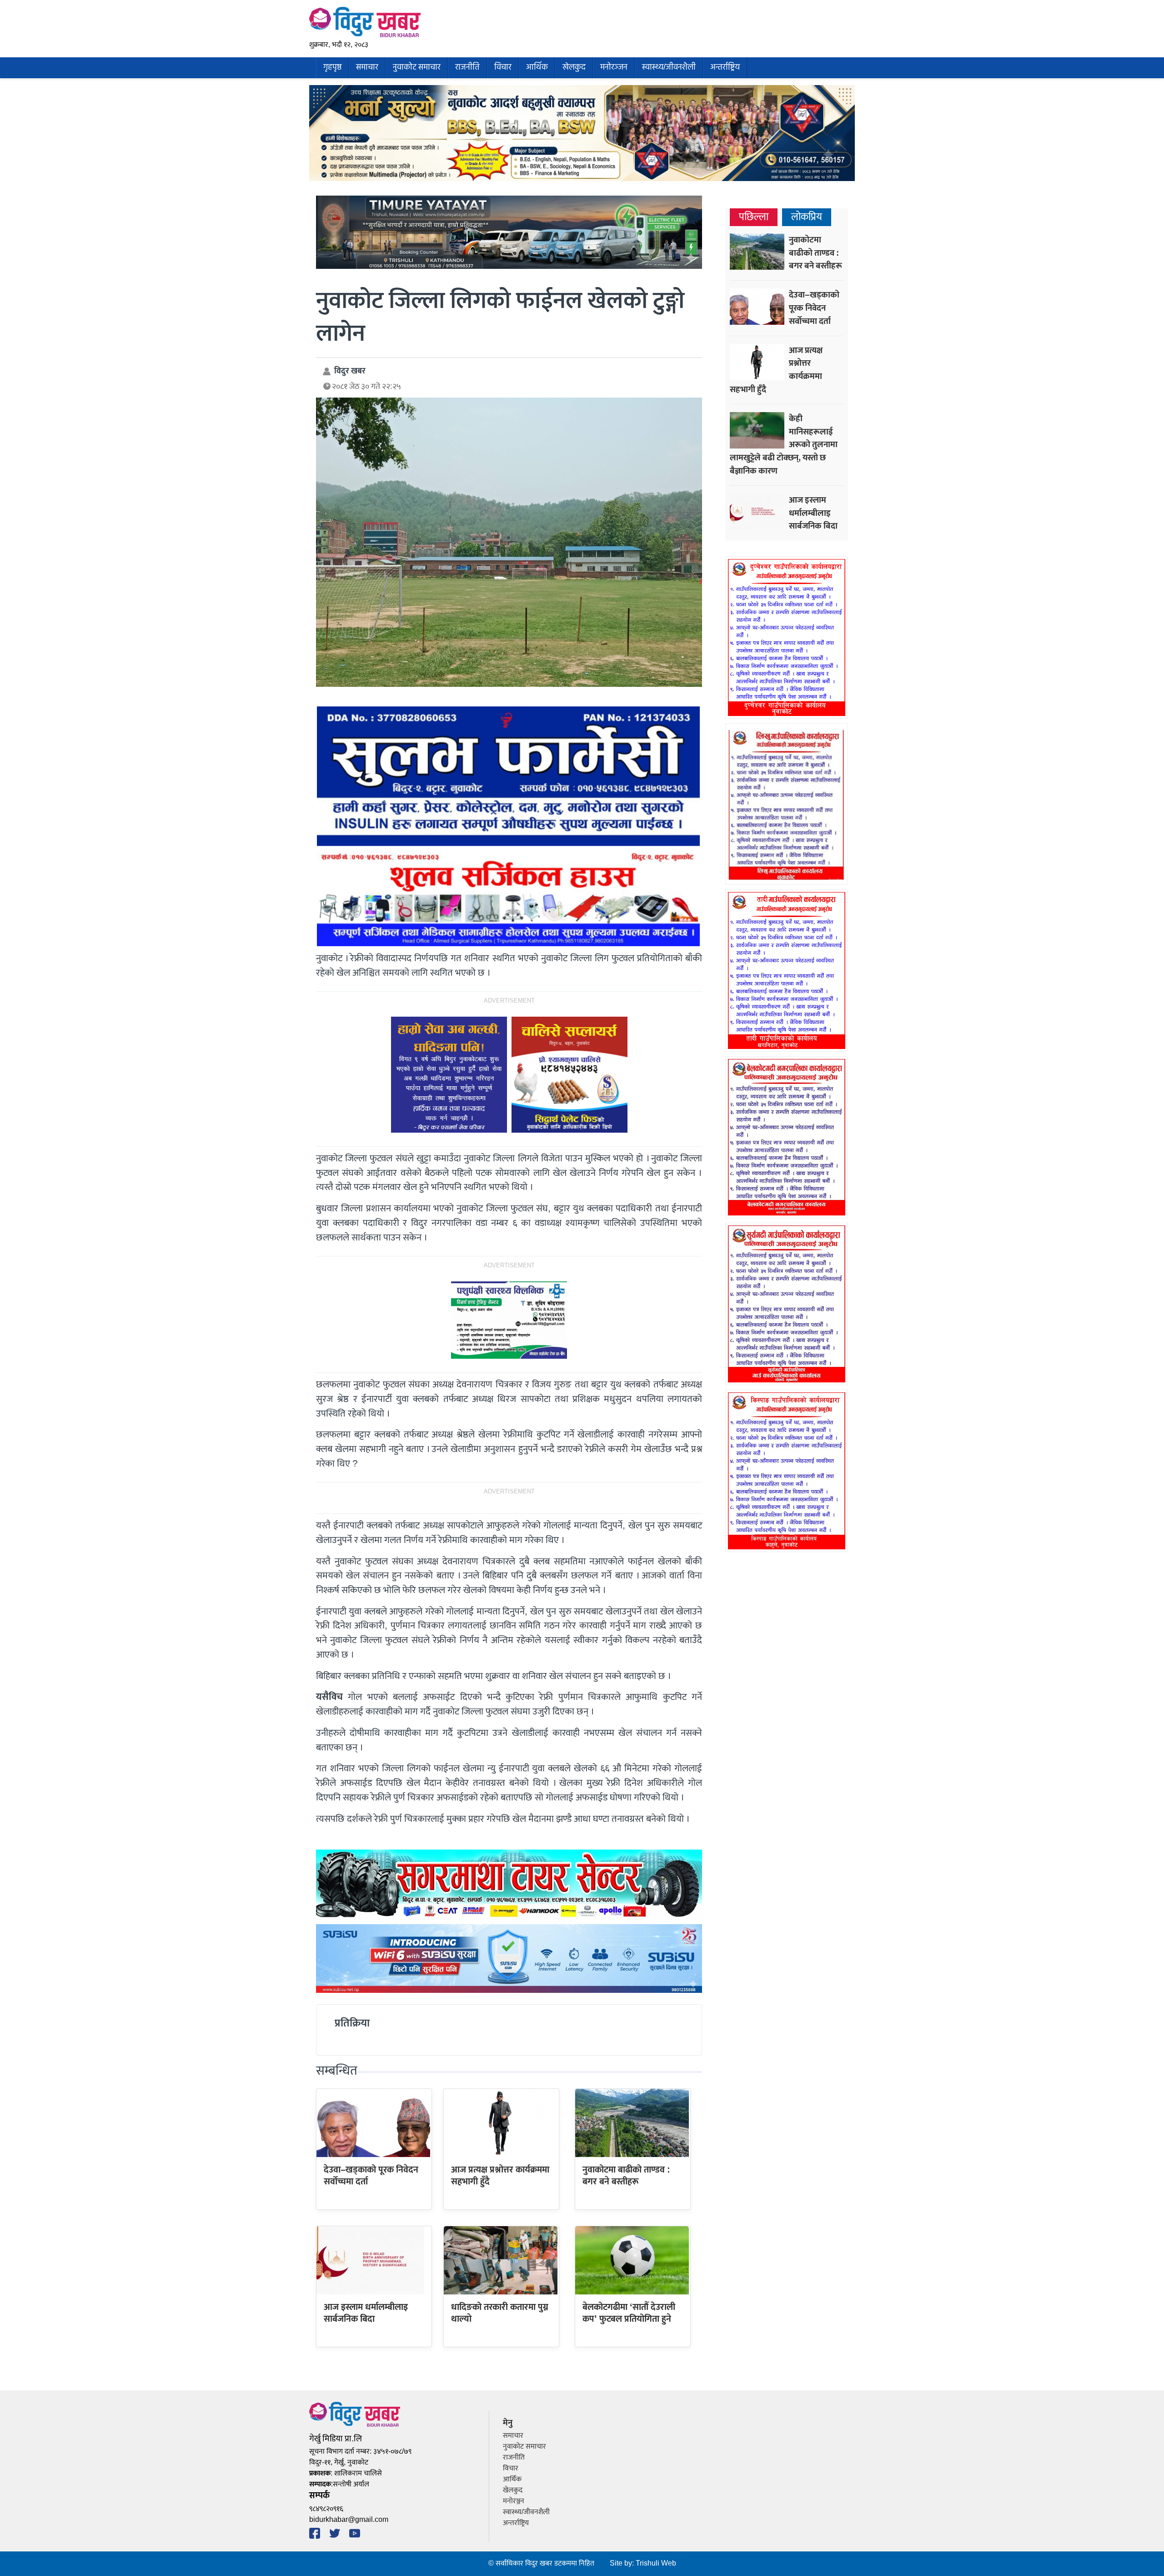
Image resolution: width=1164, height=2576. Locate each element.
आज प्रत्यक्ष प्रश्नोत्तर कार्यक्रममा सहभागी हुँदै (500, 2176)
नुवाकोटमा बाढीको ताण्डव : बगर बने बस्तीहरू (626, 2176)
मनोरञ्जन (614, 68)
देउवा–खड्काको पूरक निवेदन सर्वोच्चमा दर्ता (371, 2176)
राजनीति (467, 68)
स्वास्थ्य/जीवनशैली (669, 68)
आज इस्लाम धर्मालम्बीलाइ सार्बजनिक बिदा (366, 2313)
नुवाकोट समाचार (417, 68)
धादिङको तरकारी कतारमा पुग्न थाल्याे (500, 2313)
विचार (503, 68)
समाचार (367, 68)
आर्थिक (537, 68)
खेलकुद (574, 68)
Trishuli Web (656, 2563)
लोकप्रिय (807, 217)
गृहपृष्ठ (332, 68)
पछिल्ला (754, 217)
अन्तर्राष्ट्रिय (725, 68)
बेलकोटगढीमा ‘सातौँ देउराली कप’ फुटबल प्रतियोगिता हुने (629, 2313)
